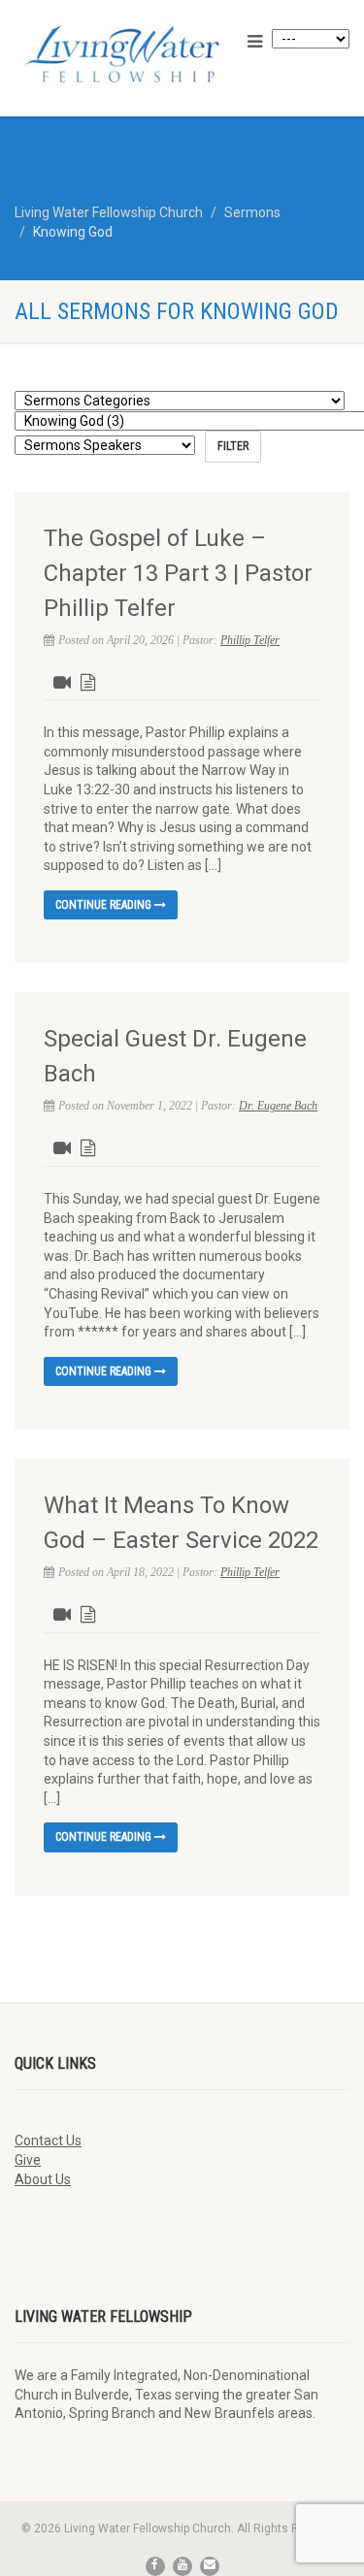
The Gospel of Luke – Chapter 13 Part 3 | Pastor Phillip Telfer (178, 573)
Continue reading (105, 905)
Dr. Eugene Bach (278, 1106)
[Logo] (121, 54)
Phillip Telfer (250, 640)
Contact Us (48, 2141)
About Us (43, 2179)
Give (28, 2160)
